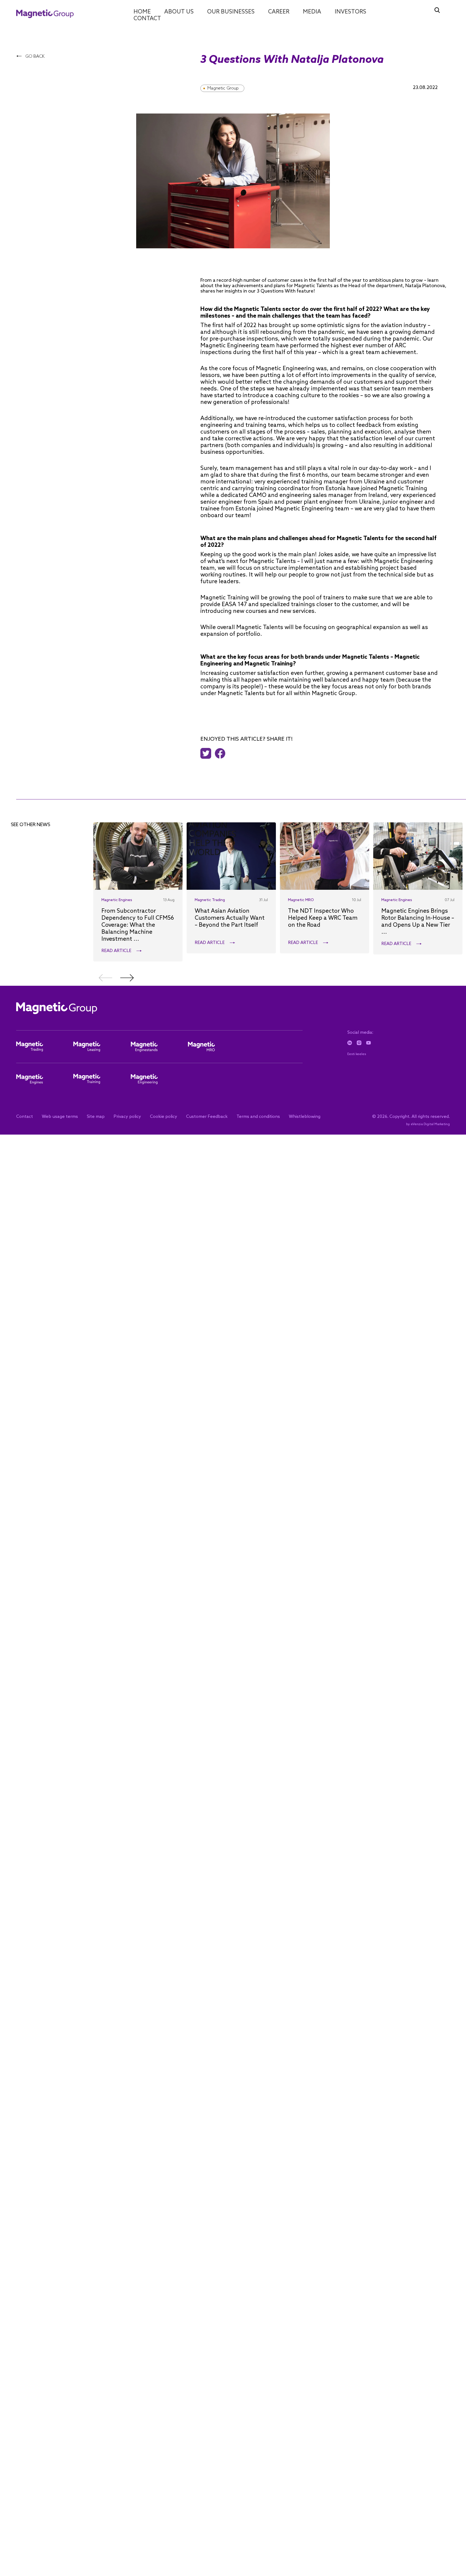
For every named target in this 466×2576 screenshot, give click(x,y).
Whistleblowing (305, 1117)
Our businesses (231, 12)
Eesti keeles (357, 1054)
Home (142, 12)
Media (312, 12)
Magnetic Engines (117, 900)
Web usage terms (60, 1117)
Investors (350, 12)
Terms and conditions (258, 1117)
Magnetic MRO (301, 900)
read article (116, 951)
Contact (147, 19)
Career (279, 12)
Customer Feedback (207, 1117)
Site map (96, 1117)
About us (179, 12)
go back (34, 56)
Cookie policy (164, 1117)
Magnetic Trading (210, 900)
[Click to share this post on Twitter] (207, 753)
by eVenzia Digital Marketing (428, 1124)
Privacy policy (127, 1117)
